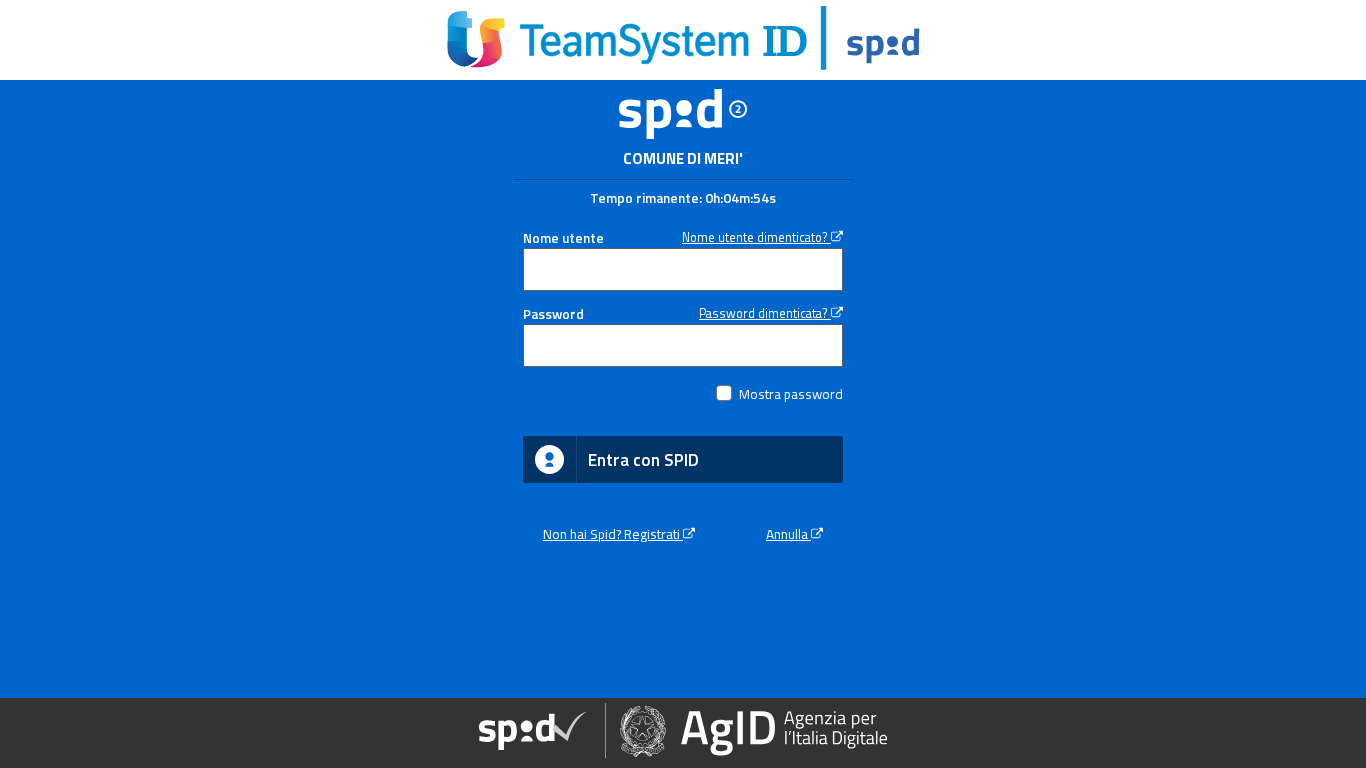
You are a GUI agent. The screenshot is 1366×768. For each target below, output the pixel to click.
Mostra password (791, 394)
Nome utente (563, 238)
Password (553, 314)
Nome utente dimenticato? (756, 237)
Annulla (788, 534)
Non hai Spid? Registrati (613, 534)
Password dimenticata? (765, 313)
